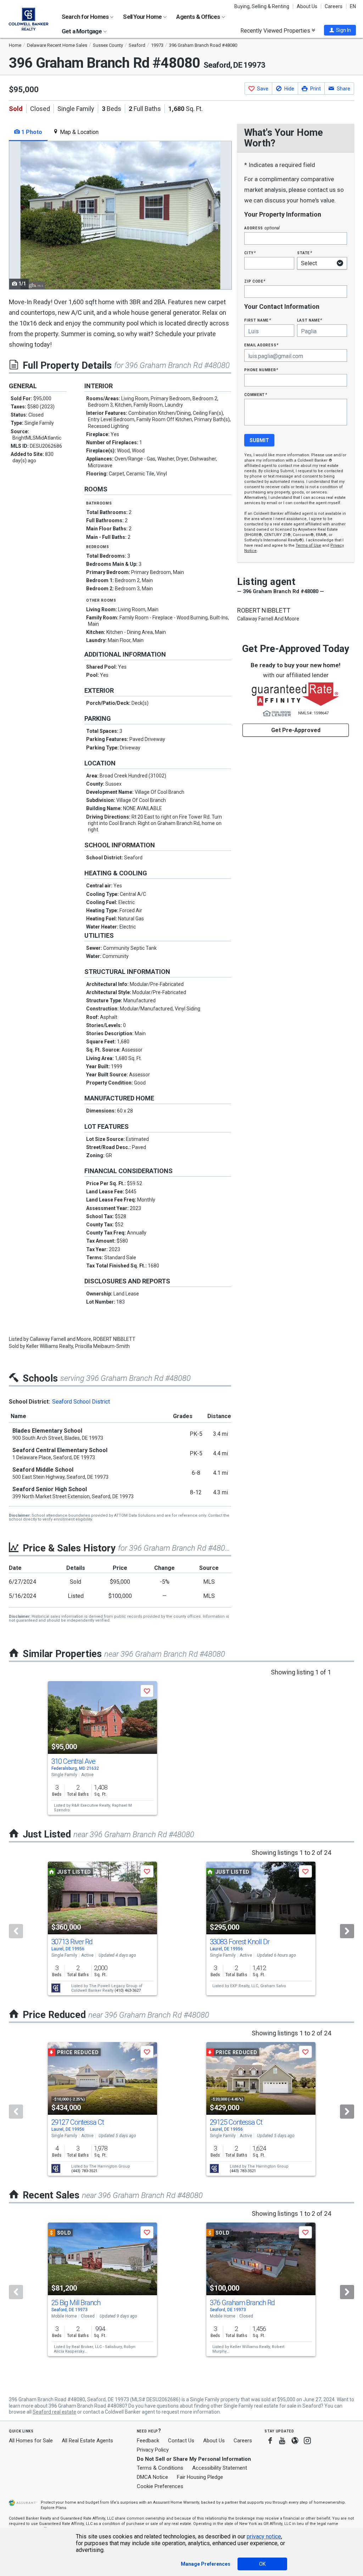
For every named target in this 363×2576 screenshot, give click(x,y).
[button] (340, 30)
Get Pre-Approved (296, 730)
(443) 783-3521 (84, 2171)
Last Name (310, 320)
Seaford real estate (54, 2412)
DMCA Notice (152, 2477)
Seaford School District (81, 1402)
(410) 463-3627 (128, 1990)
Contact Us (181, 2441)
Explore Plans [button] (54, 2508)
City (250, 253)
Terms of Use (308, 545)
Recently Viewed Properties (276, 30)
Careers (334, 6)
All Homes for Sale (31, 2441)
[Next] (347, 1931)
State (305, 253)
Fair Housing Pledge (200, 2477)
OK (262, 2564)
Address (262, 228)
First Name (258, 320)
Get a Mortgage (82, 31)
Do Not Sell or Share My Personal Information (194, 2459)
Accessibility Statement (220, 2468)
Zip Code (255, 281)
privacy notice (264, 2536)
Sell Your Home (143, 17)
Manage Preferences (206, 2564)
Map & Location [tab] (79, 132)
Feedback (148, 2441)
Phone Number (261, 370)
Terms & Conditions (160, 2468)
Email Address (261, 345)
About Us (307, 6)
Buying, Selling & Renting (262, 6)
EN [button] (353, 6)
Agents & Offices (199, 17)
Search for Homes (86, 17)
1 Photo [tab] (31, 132)
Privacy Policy (153, 2450)
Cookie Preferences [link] (160, 2486)
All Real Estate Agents (87, 2441)
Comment (256, 394)
